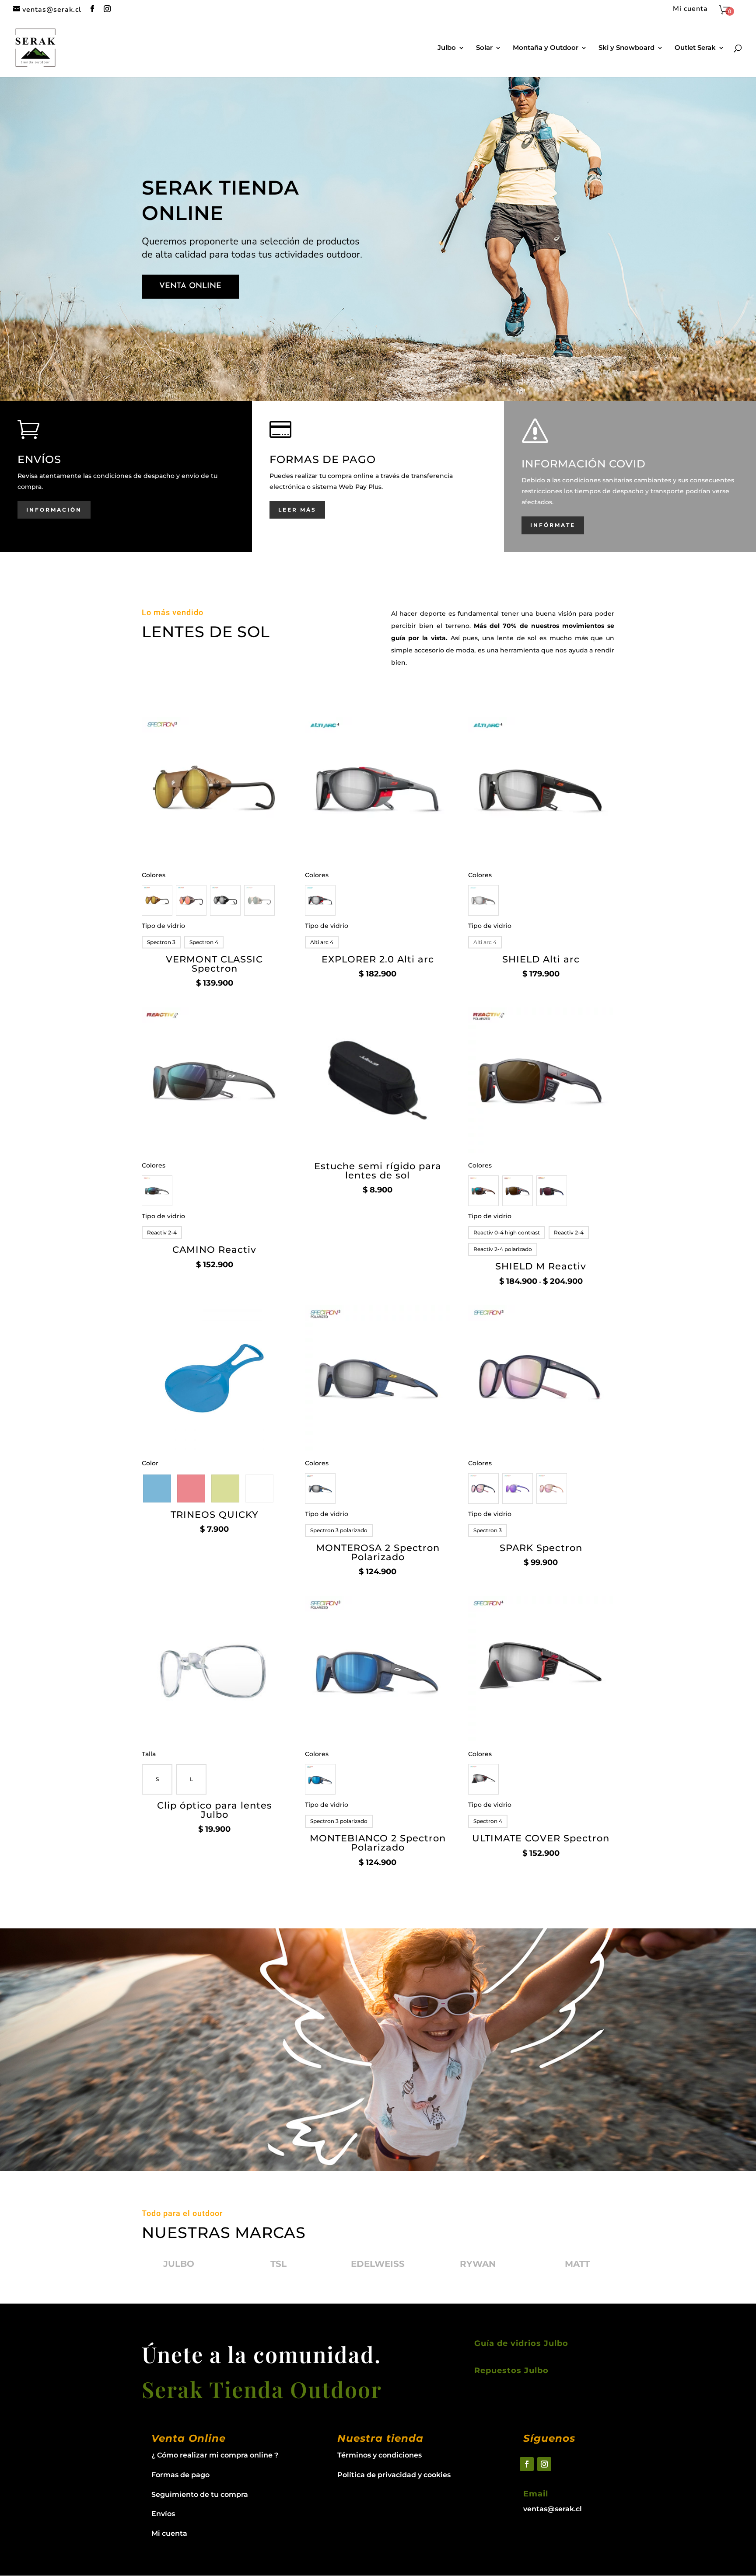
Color (150, 1463)
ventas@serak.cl (553, 2509)
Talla (149, 1754)
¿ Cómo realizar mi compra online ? (215, 2455)
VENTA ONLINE (190, 286)
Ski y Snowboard (626, 48)
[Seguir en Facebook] (527, 2464)
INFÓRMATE (553, 525)
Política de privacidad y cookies (394, 2475)
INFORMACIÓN (54, 510)
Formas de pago (180, 2475)
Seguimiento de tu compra (200, 2494)
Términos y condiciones (380, 2455)
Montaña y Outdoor (546, 48)
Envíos (163, 2514)
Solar (484, 48)
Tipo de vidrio (163, 926)
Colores (154, 875)
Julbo (447, 48)
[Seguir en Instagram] (544, 2464)
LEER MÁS (297, 510)
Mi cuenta (690, 9)
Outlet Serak (695, 48)
